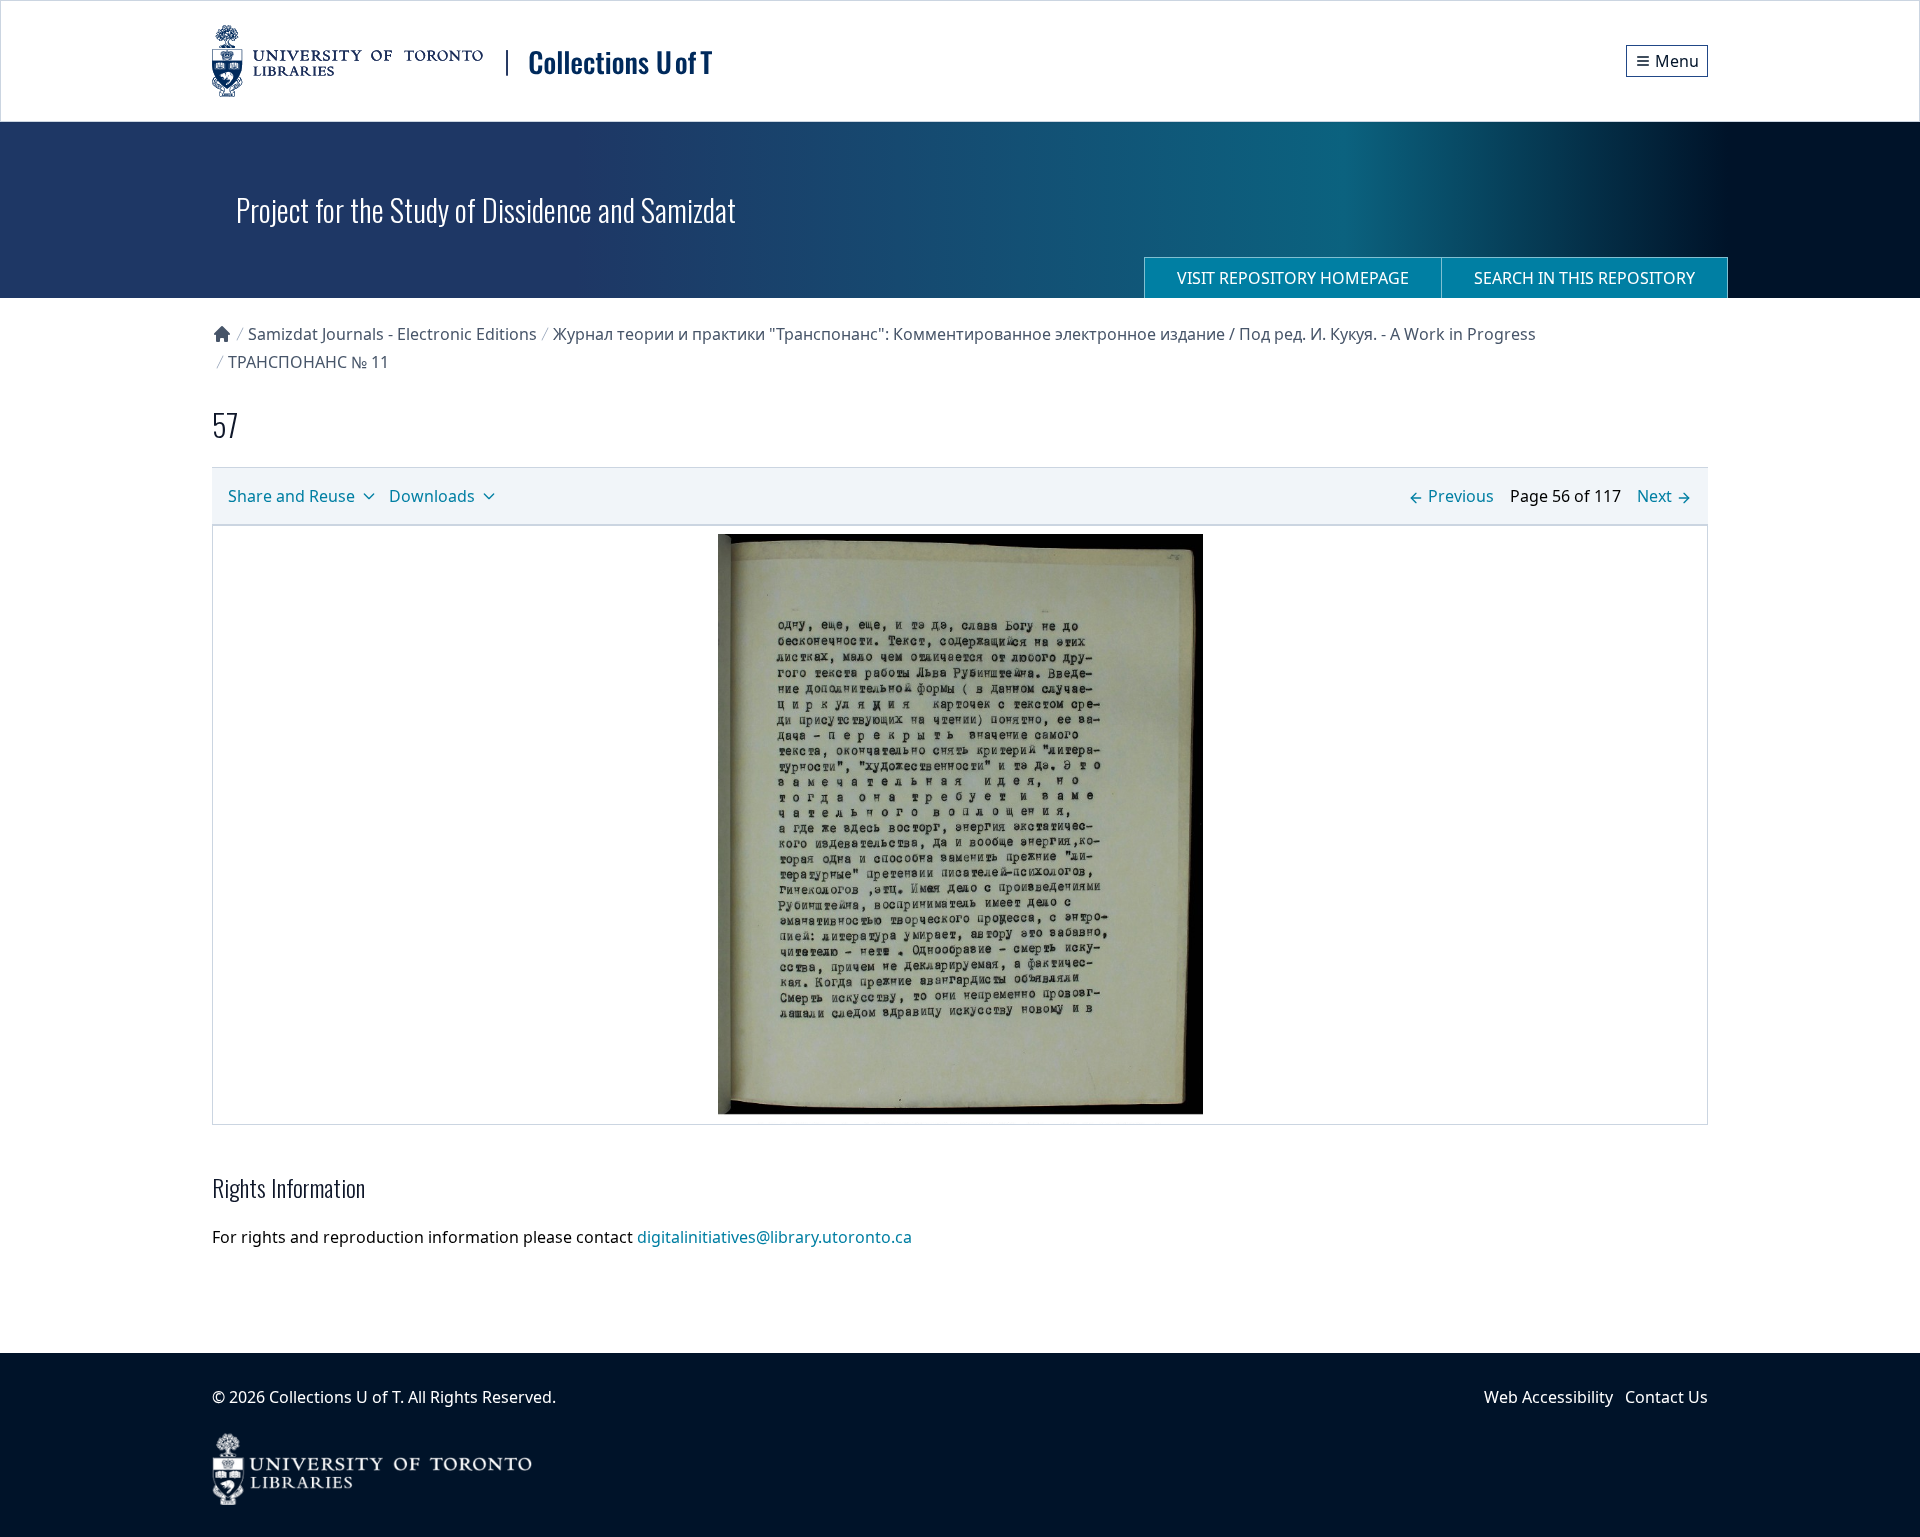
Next (1654, 496)
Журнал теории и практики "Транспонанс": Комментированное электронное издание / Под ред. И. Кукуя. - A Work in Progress (1044, 334)
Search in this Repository (1584, 278)
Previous (1461, 496)
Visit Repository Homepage (1293, 278)
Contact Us (1666, 1397)
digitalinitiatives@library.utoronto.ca (774, 1237)
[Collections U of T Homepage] (222, 334)
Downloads (432, 496)
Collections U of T (334, 1397)
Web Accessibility (1548, 1397)
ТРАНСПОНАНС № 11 (308, 362)
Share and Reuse (291, 496)
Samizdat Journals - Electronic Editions (392, 334)
